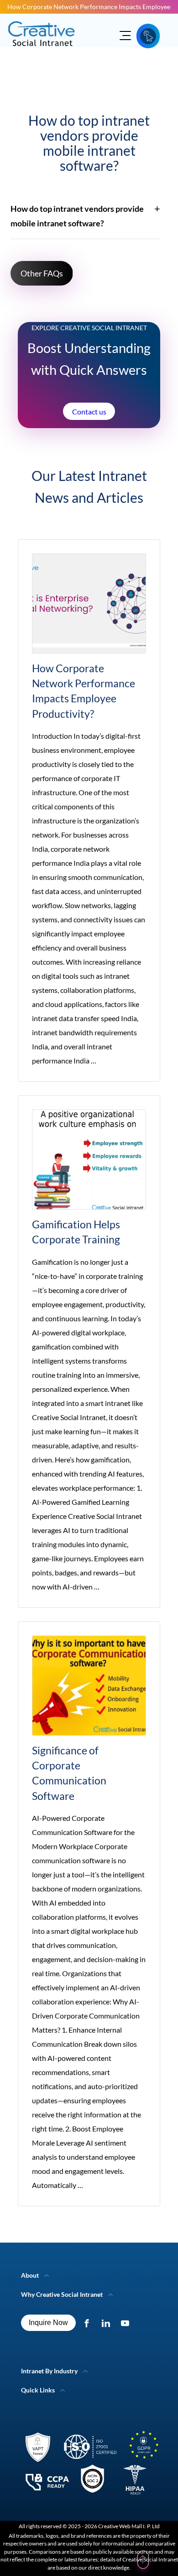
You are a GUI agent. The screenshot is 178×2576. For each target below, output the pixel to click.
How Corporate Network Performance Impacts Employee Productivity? (89, 7)
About (30, 2275)
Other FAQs (42, 273)
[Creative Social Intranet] (89, 2465)
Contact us (89, 411)
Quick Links (38, 2390)
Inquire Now (48, 2323)
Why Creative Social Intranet (62, 2294)
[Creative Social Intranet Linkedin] (108, 2323)
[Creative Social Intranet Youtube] (127, 2323)
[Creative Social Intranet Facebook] (89, 2323)
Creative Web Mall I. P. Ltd (129, 2526)
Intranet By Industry (49, 2371)
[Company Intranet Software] (42, 52)
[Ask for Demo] (148, 36)
